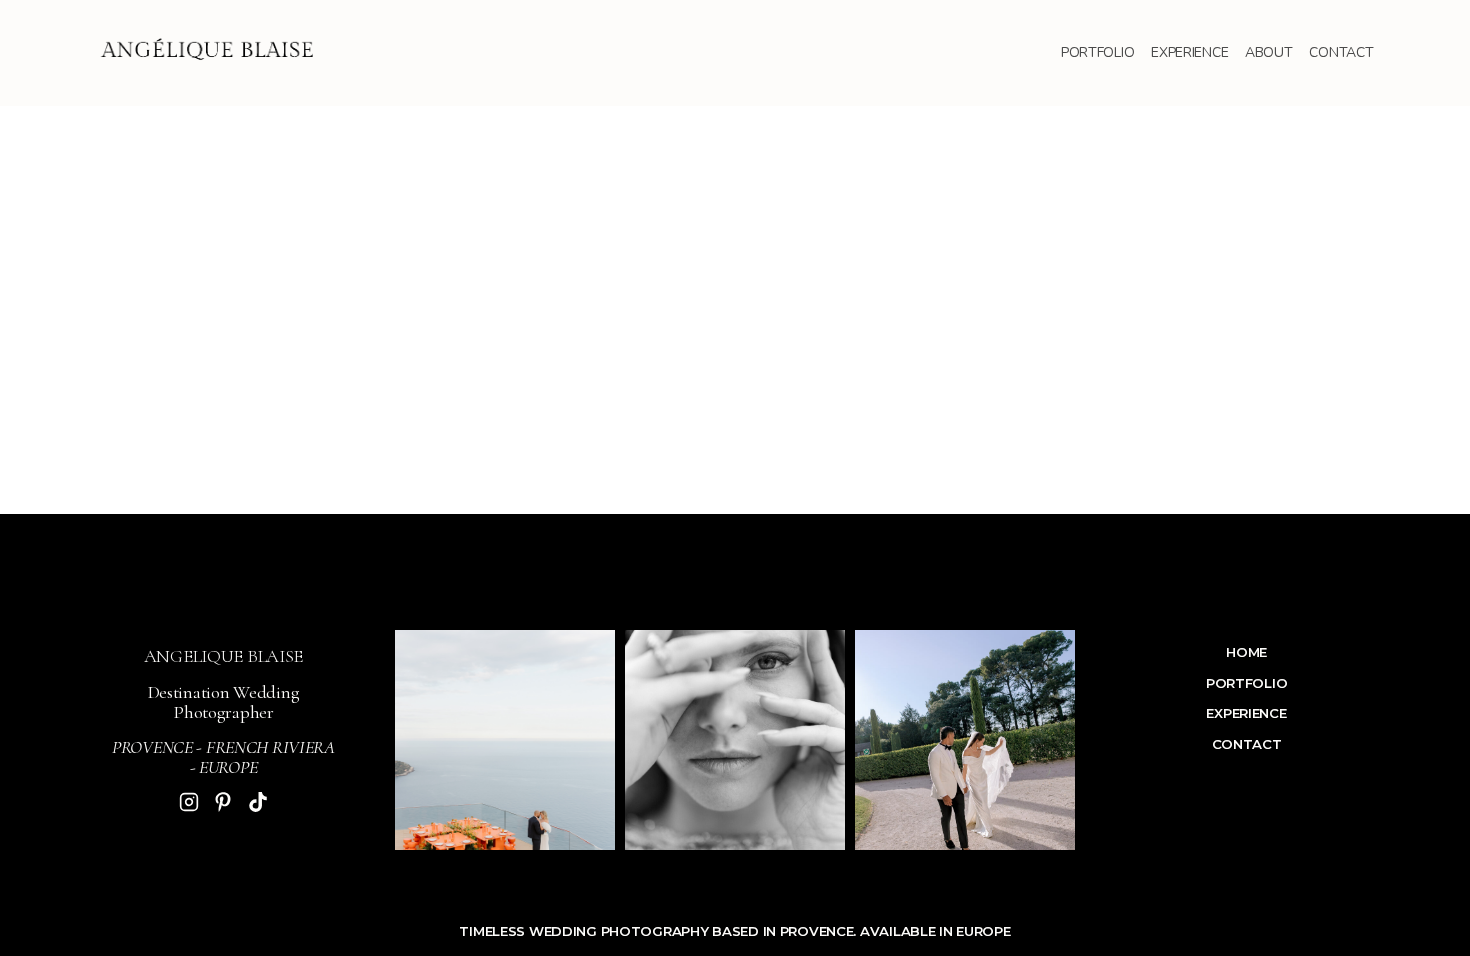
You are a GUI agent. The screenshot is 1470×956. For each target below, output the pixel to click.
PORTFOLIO (1098, 52)
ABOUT (1269, 52)
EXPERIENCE (1189, 52)
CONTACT (1341, 52)
